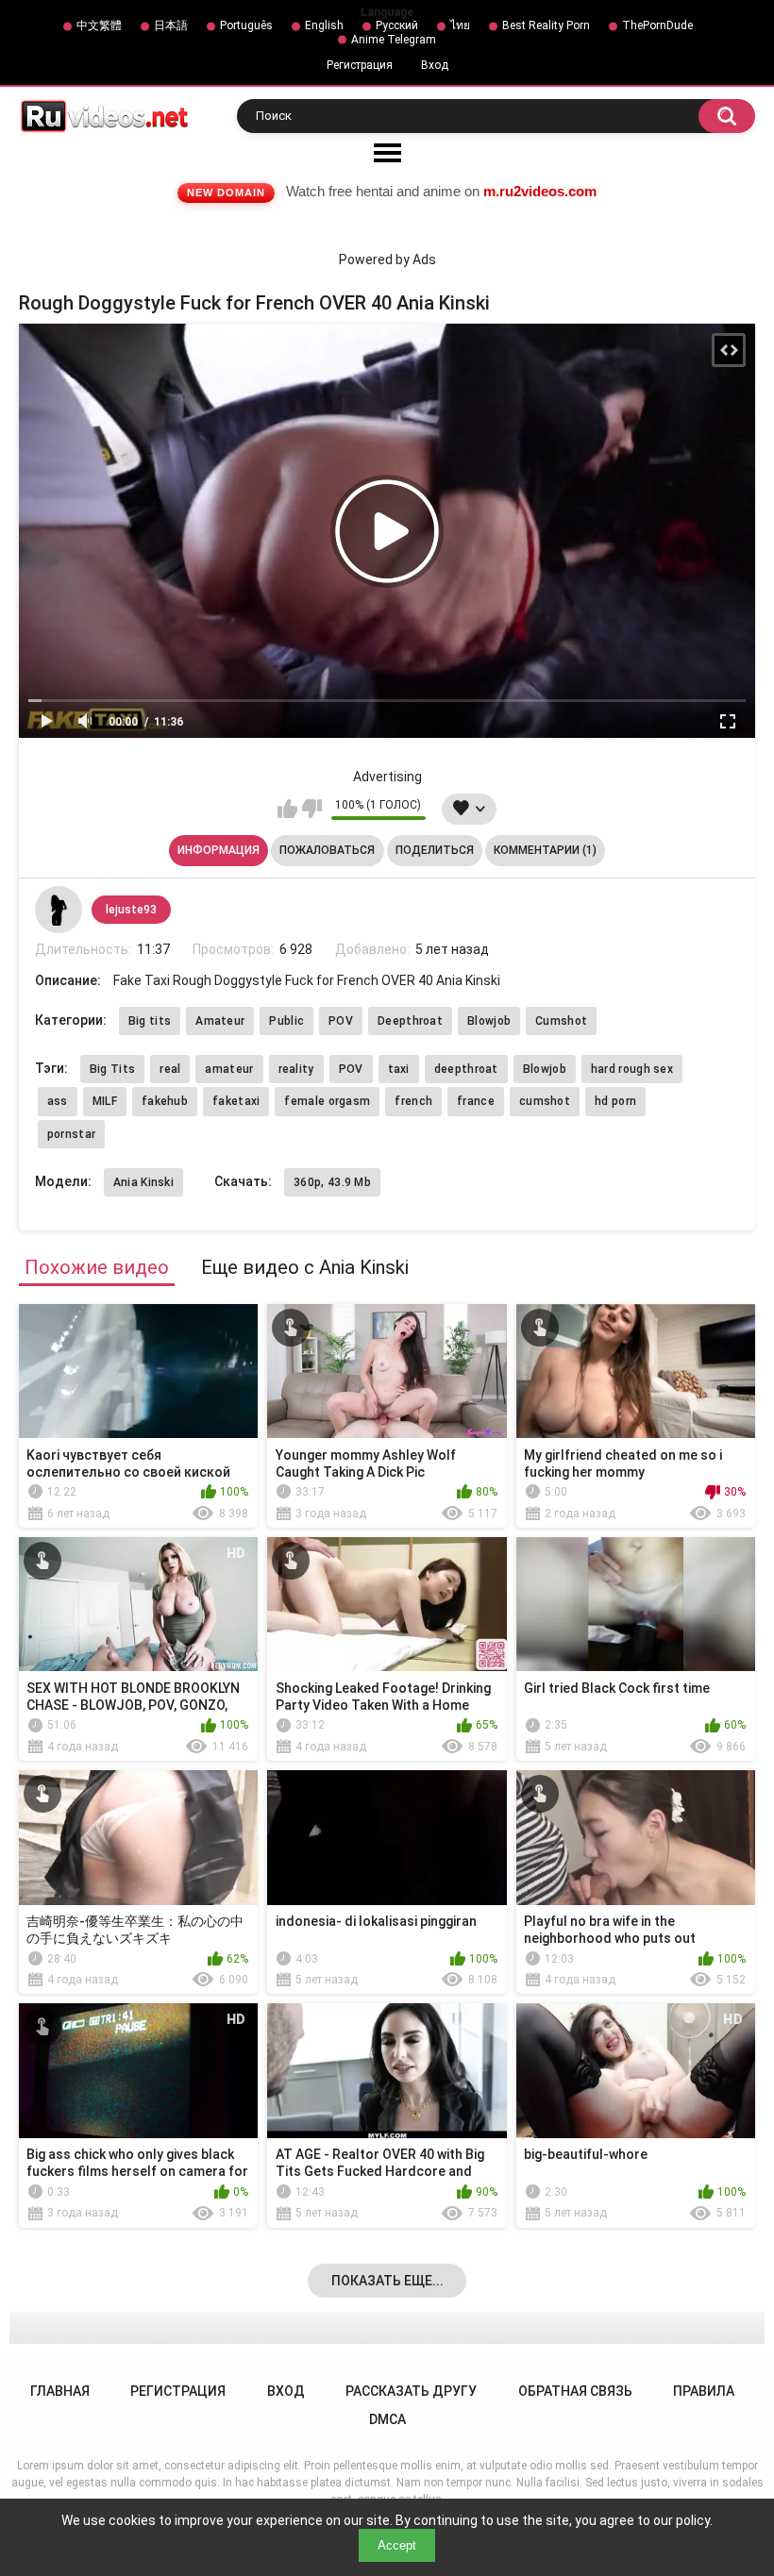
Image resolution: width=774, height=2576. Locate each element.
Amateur (220, 1021)
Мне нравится (287, 809)
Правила (704, 2391)
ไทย (460, 25)
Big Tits (112, 1069)
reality (296, 1069)
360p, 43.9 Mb (332, 1182)
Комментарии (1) (545, 850)
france (476, 1101)
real (170, 1069)
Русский (397, 25)
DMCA (387, 2419)
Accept (397, 2545)
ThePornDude (657, 25)
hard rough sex (632, 1069)
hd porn (615, 1101)
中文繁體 (99, 25)
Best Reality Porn (546, 25)
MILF (105, 1101)
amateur (229, 1069)
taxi (399, 1069)
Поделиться (435, 850)
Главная (60, 2391)
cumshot (545, 1101)
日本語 (171, 25)
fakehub (165, 1101)
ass (58, 1101)
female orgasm (327, 1101)
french (413, 1101)
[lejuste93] (59, 910)
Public (286, 1021)
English (324, 25)
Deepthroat (410, 1021)
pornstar (71, 1134)
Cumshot (561, 1021)
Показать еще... (387, 2281)
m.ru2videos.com (540, 191)
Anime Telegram (394, 40)
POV (341, 1021)
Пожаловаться (327, 850)
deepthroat (466, 1069)
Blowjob (489, 1021)
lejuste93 (131, 910)
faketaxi (236, 1101)
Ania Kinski (143, 1182)
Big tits (150, 1021)
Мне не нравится (312, 809)
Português (246, 25)
